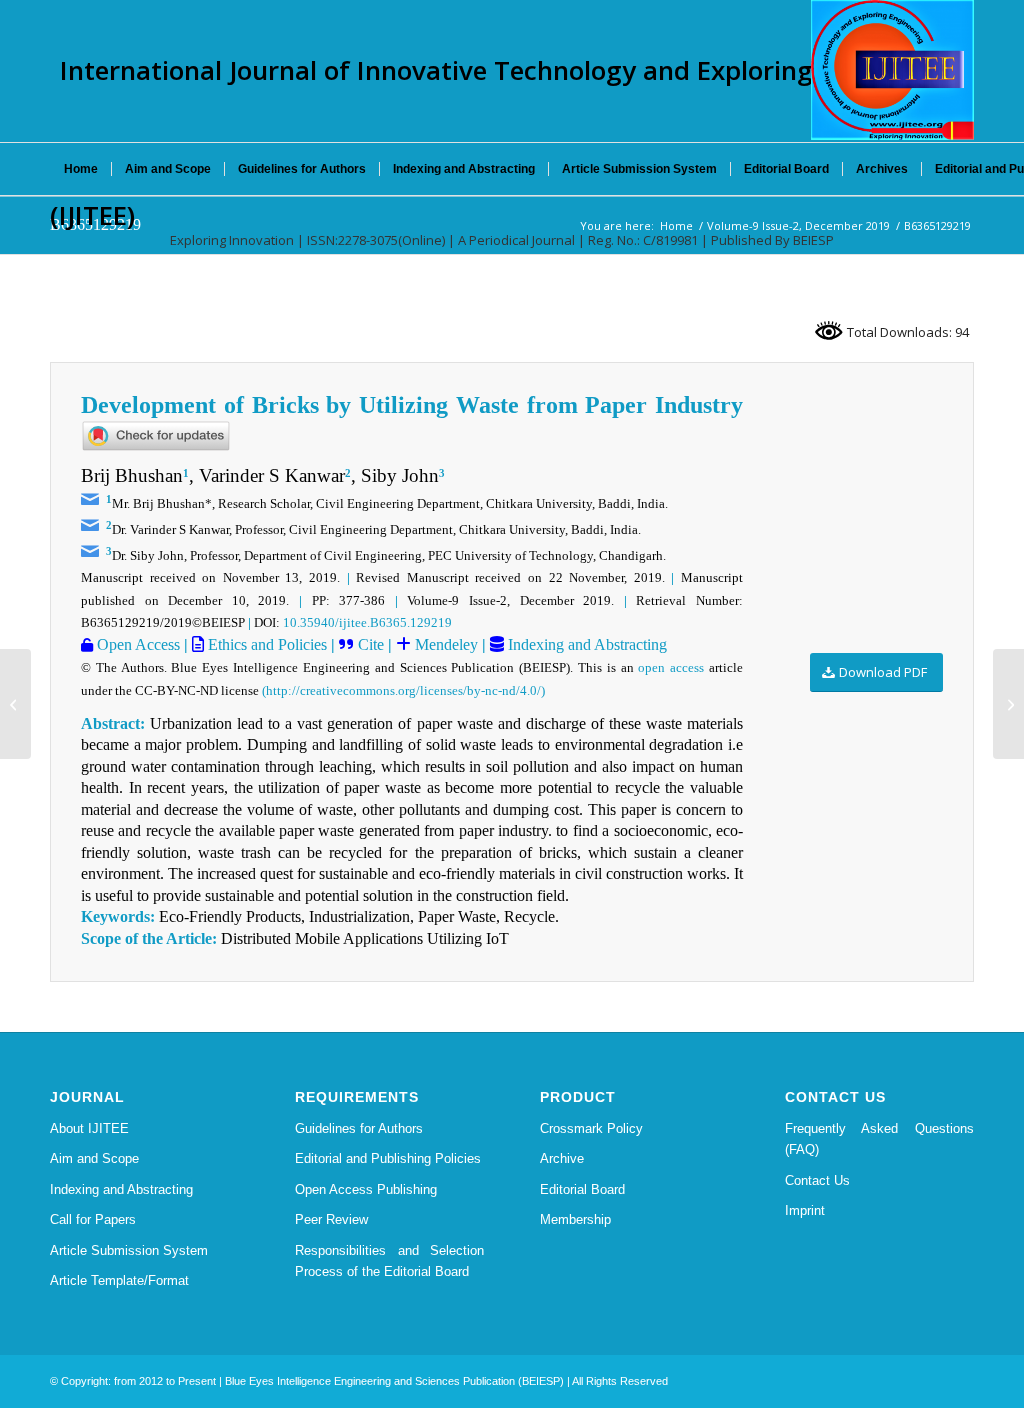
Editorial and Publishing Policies (388, 1158)
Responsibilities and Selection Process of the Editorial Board (389, 1261)
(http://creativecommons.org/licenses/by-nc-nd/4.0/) (403, 690)
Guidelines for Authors (359, 1128)
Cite (371, 644)
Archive (562, 1158)
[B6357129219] (15, 704)
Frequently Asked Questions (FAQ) (879, 1139)
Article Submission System (129, 1250)
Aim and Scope (94, 1158)
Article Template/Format (119, 1280)
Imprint (805, 1210)
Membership (575, 1219)
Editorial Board (582, 1189)
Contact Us (817, 1180)
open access (671, 667)
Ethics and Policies (265, 644)
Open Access (136, 644)
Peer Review (331, 1219)
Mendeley (444, 644)
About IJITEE (89, 1128)
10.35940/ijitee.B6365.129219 (367, 622)
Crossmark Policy (591, 1128)
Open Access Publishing (366, 1189)
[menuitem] (81, 169)
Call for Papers (93, 1219)
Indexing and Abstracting (585, 644)
